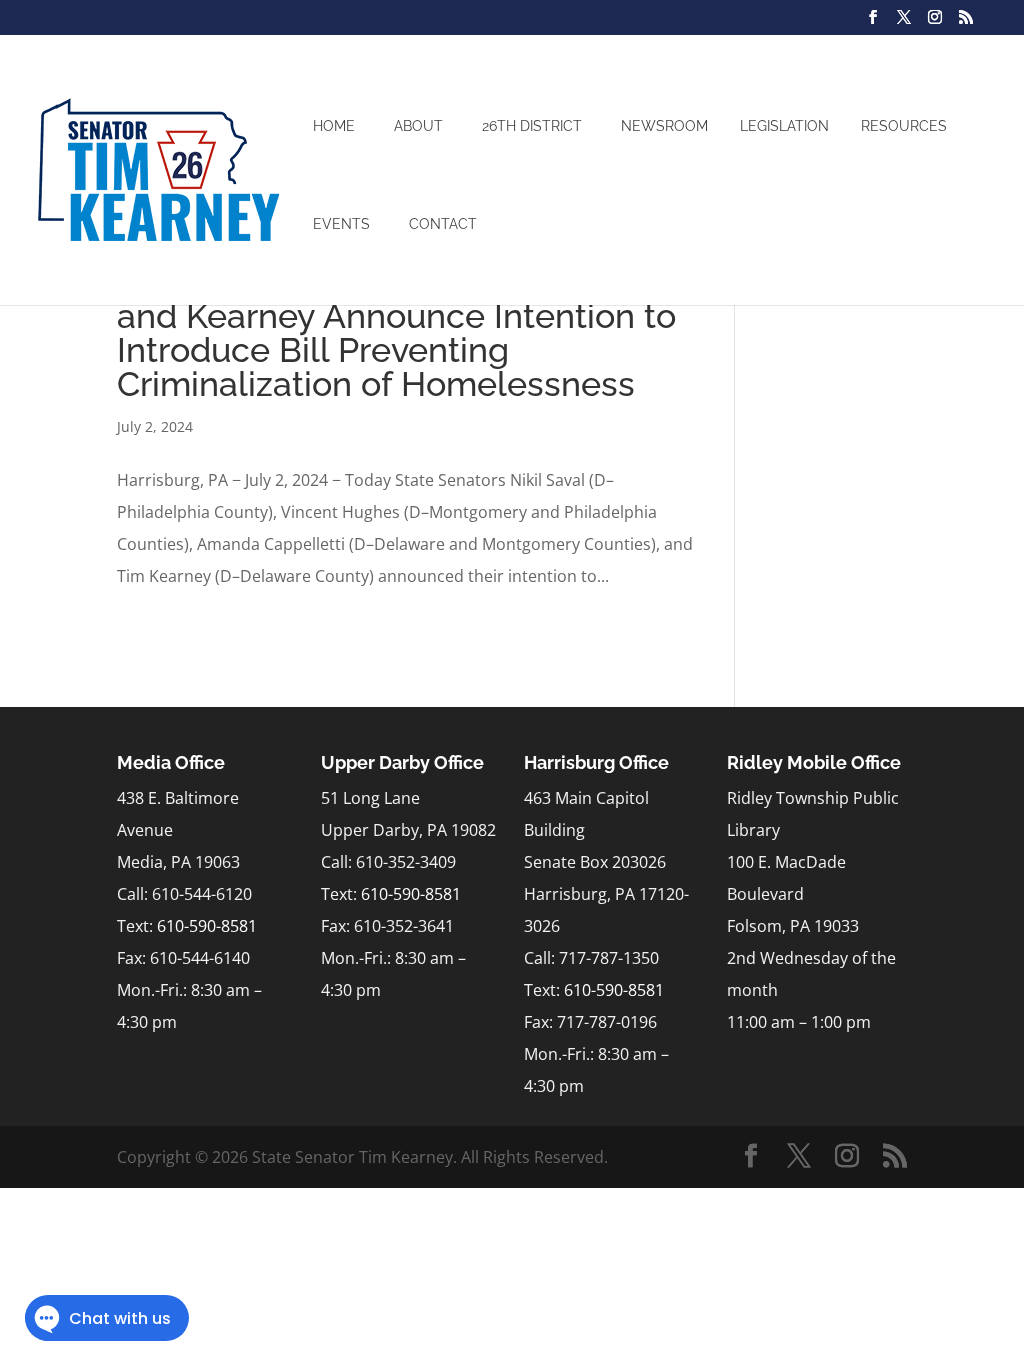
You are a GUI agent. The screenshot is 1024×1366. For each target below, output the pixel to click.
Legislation (784, 126)
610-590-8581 (207, 926)
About (418, 126)
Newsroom (664, 126)
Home (334, 126)
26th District (532, 126)
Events (341, 224)
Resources (904, 126)
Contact (443, 224)
